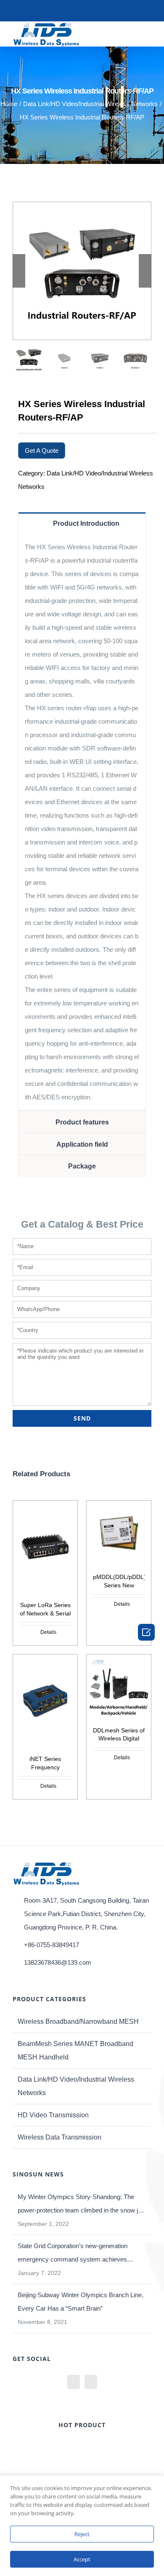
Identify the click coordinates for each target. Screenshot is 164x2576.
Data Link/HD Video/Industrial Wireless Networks (76, 2086)
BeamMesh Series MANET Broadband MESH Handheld (75, 2050)
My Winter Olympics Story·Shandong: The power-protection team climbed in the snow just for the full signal (82, 2205)
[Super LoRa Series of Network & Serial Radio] (45, 1547)
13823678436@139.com (58, 1962)
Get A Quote (42, 451)
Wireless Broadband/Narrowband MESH (78, 2022)
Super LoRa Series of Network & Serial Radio (45, 1610)
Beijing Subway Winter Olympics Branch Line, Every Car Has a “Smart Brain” (81, 2302)
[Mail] (91, 2382)
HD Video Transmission (53, 2115)
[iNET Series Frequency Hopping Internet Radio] (45, 1701)
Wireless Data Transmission (60, 2137)
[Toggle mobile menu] (148, 33)
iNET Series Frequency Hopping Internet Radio (45, 1764)
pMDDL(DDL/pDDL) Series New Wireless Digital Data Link (119, 1582)
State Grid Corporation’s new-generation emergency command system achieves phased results (73, 2254)
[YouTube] (74, 2382)
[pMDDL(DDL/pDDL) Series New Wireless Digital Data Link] (119, 1533)
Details (48, 1632)
